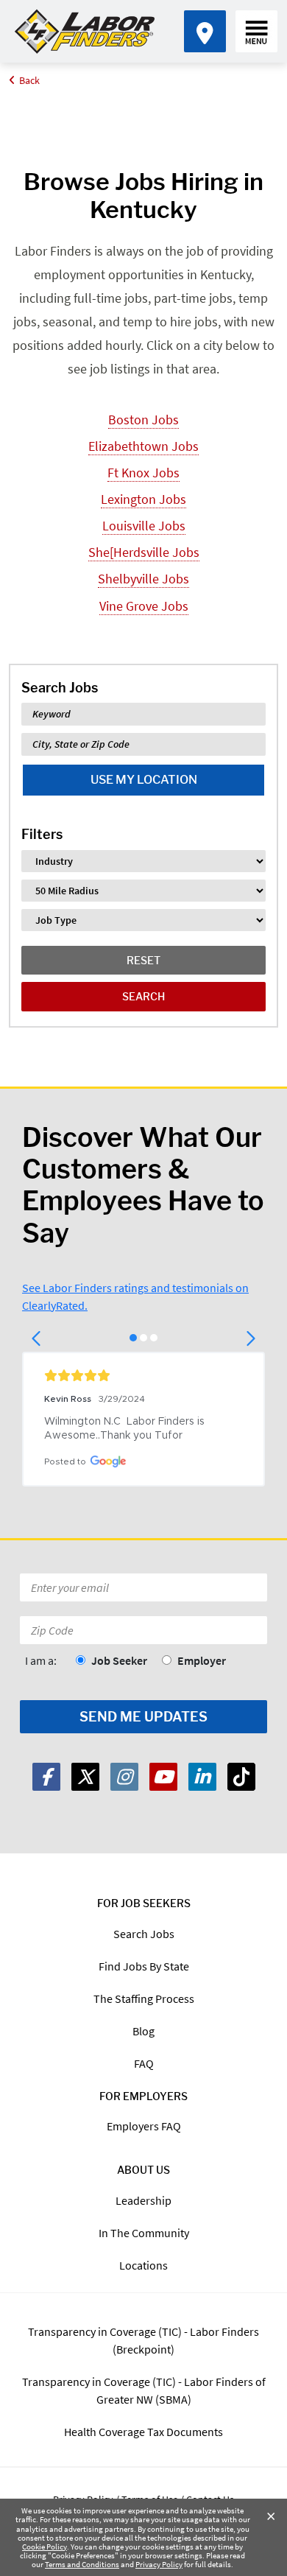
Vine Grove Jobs (144, 606)
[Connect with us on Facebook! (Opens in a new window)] (46, 1777)
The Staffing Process (144, 1998)
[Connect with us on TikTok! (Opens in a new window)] (241, 1777)
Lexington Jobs (143, 499)
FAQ (144, 2063)
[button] (37, 1338)
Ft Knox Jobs (143, 473)
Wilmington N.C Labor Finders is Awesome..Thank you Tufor (126, 1429)
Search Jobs (144, 1934)
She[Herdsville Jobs (144, 552)
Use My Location (144, 780)
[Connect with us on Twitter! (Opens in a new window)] (85, 1777)
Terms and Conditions (82, 2564)
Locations (143, 2265)
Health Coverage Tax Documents (143, 2432)
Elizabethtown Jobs (143, 446)
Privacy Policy (159, 2564)
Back (29, 80)
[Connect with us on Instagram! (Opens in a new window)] (124, 1777)
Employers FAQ (144, 2126)
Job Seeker (119, 1660)
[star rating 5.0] (143, 1375)
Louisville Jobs (144, 526)
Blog (143, 2031)
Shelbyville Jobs (143, 579)
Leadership (143, 2200)
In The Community (144, 2233)
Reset (143, 960)
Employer (202, 1660)
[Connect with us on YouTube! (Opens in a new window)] (163, 1777)
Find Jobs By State (144, 1966)
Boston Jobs (143, 420)
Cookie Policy (45, 2547)
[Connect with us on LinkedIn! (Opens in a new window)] (202, 1777)
